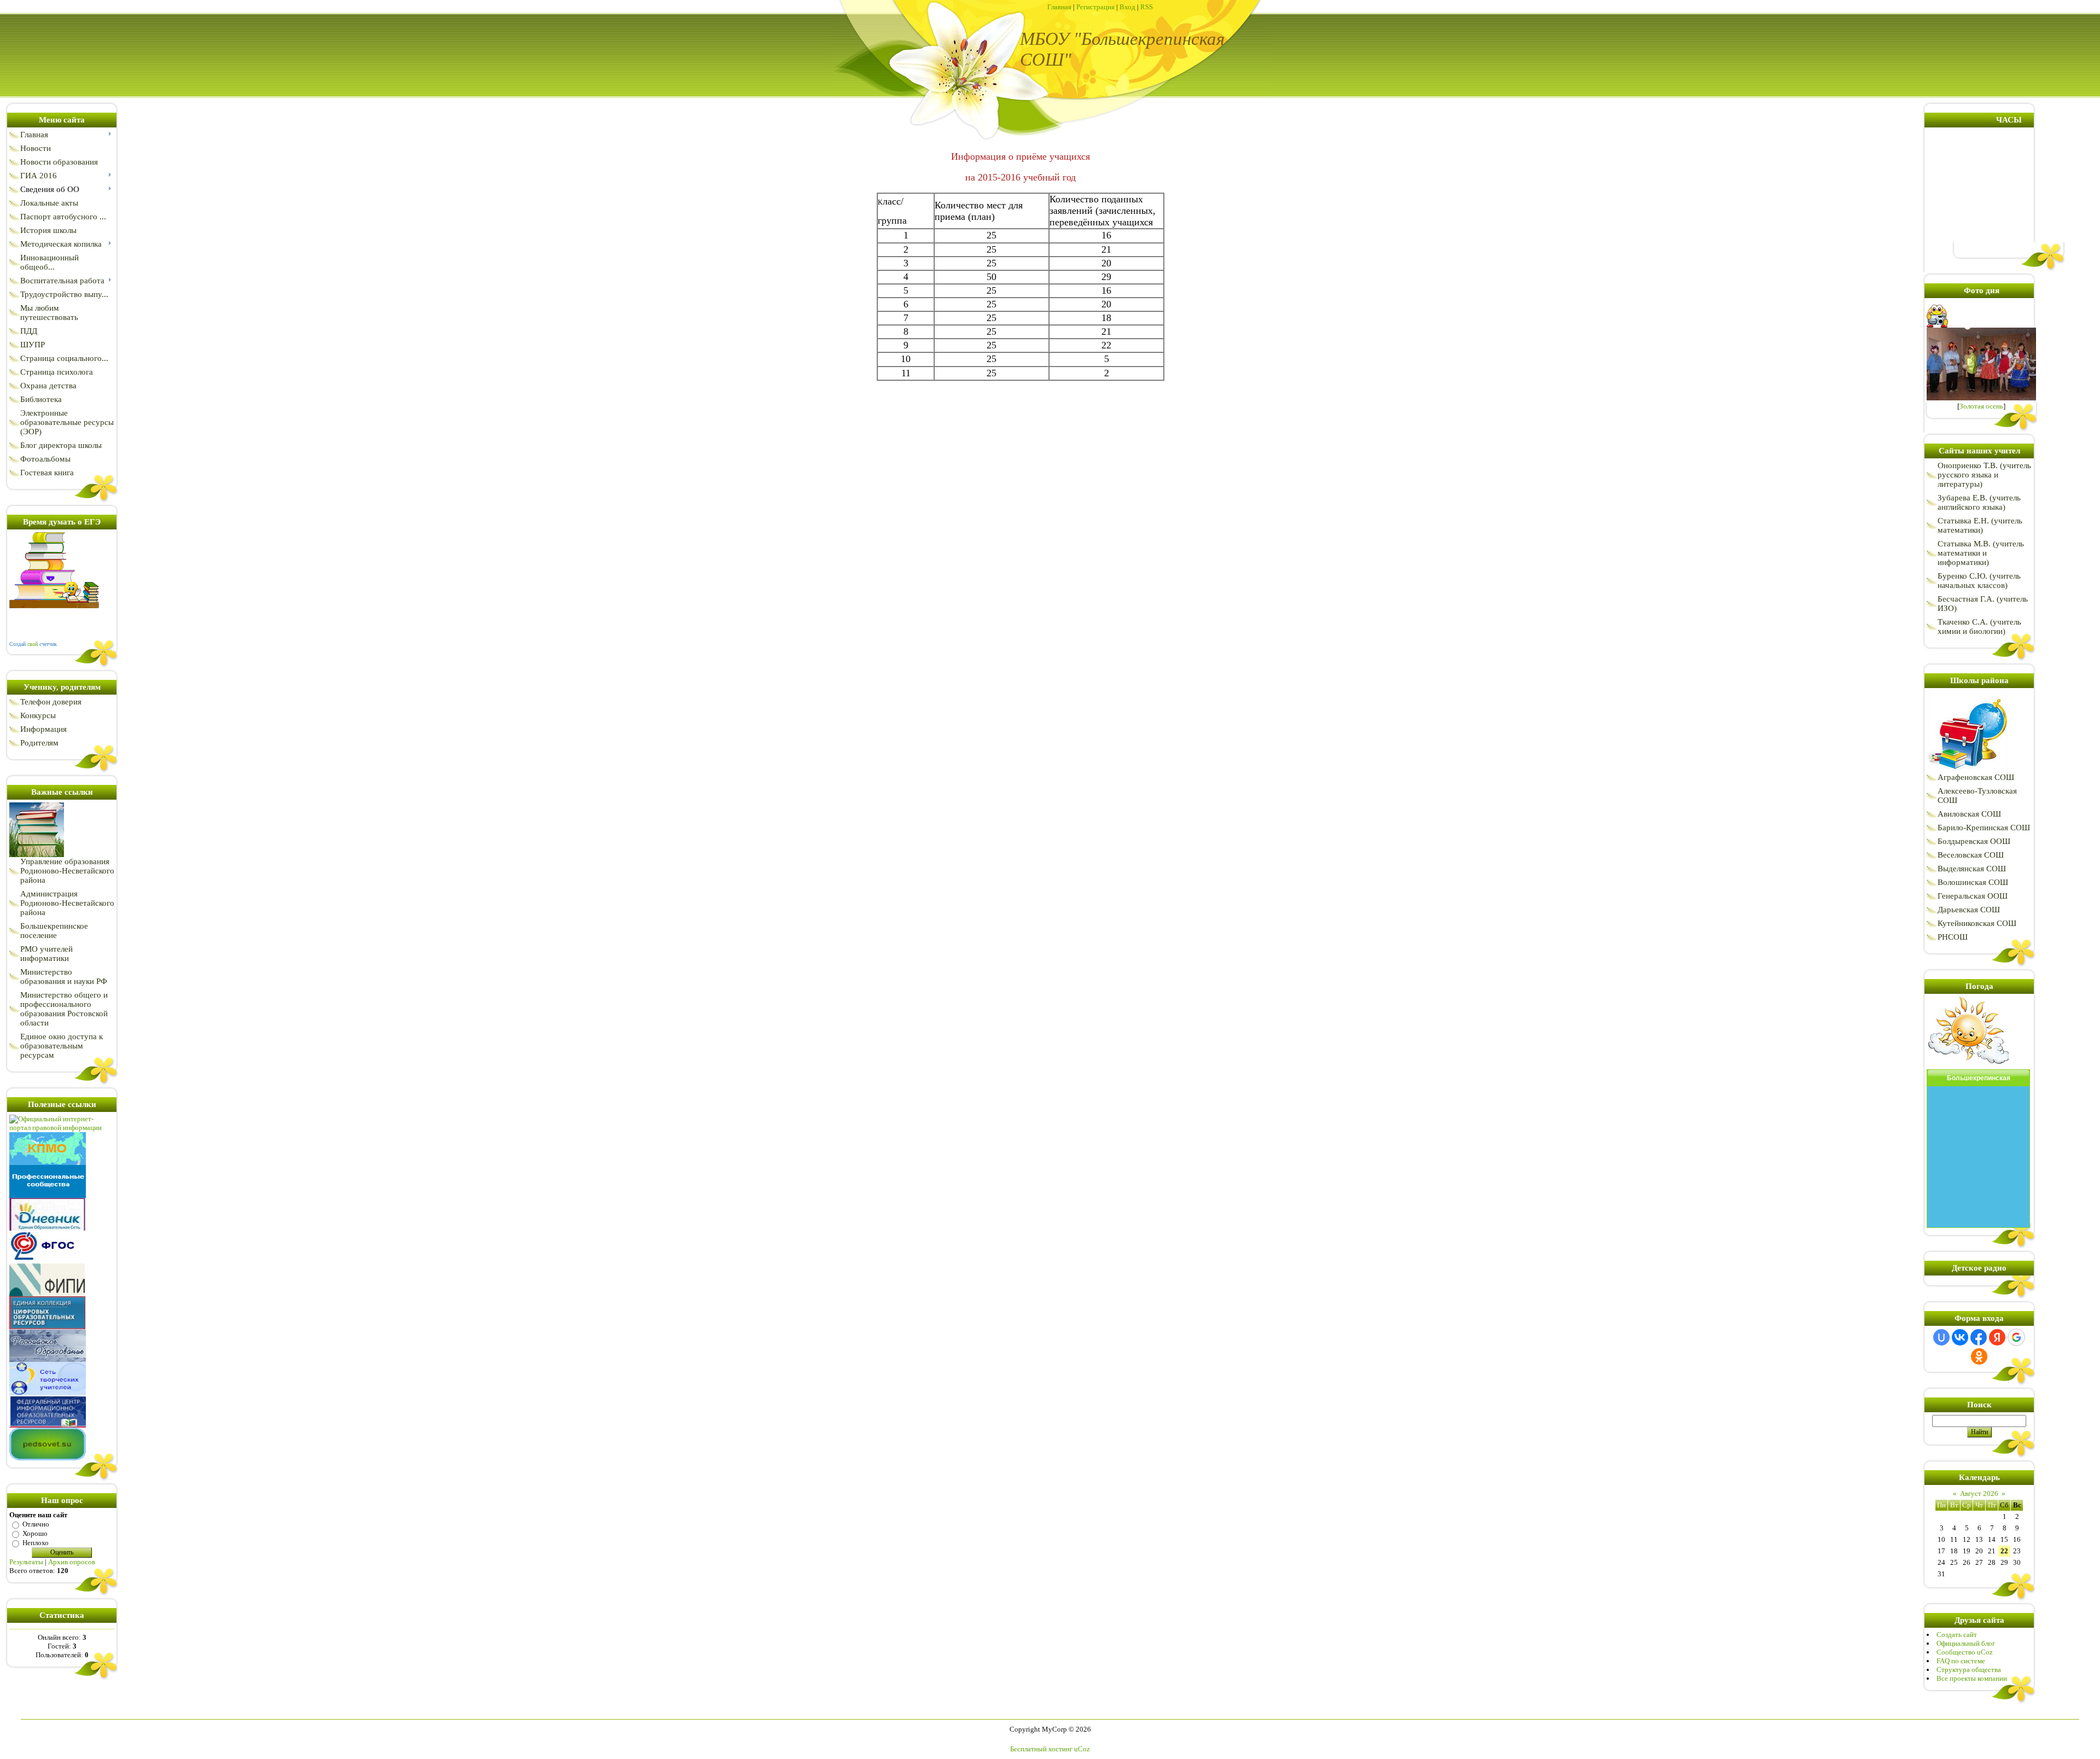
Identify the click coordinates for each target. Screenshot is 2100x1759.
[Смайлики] (1968, 1067)
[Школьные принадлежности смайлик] (1968, 770)
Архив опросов (72, 1562)
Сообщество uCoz (1965, 1652)
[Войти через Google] (2016, 1337)
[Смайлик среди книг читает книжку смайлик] (54, 606)
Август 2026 (1979, 1493)
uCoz (1082, 1749)
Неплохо (36, 1543)
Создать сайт (1957, 1635)
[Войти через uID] (1941, 1337)
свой (33, 644)
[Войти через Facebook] (1979, 1337)
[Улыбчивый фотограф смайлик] (1938, 325)
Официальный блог (1966, 1643)
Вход (1127, 7)
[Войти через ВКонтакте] (1960, 1337)
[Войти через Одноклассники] (1979, 1356)
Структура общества (1969, 1670)
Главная (1059, 7)
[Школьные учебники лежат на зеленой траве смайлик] (37, 855)
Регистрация (1095, 7)
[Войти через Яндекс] (1997, 1337)
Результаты (26, 1562)
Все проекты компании (1972, 1678)
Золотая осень (1981, 406)
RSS (1147, 7)
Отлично (36, 1524)
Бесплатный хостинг (1041, 1749)
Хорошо (35, 1533)
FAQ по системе (1961, 1661)
